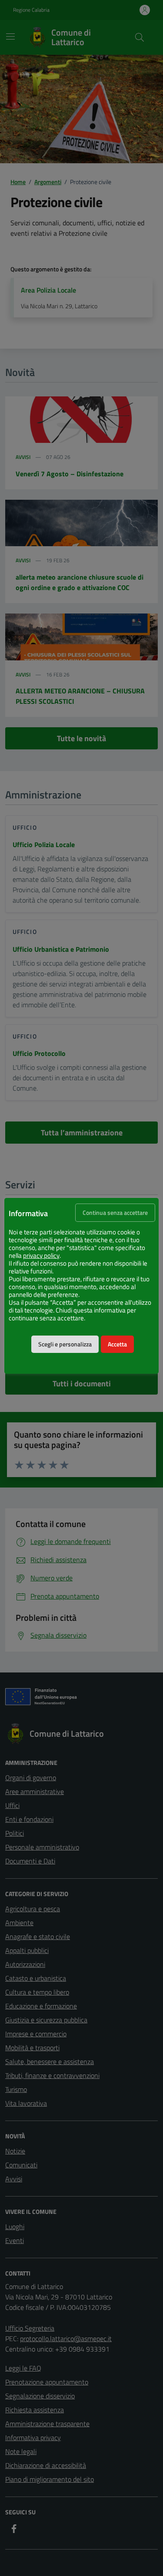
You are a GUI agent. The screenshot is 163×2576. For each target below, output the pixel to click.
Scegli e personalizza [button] (65, 1344)
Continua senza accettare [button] (115, 1213)
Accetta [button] (117, 1344)
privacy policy (41, 1256)
